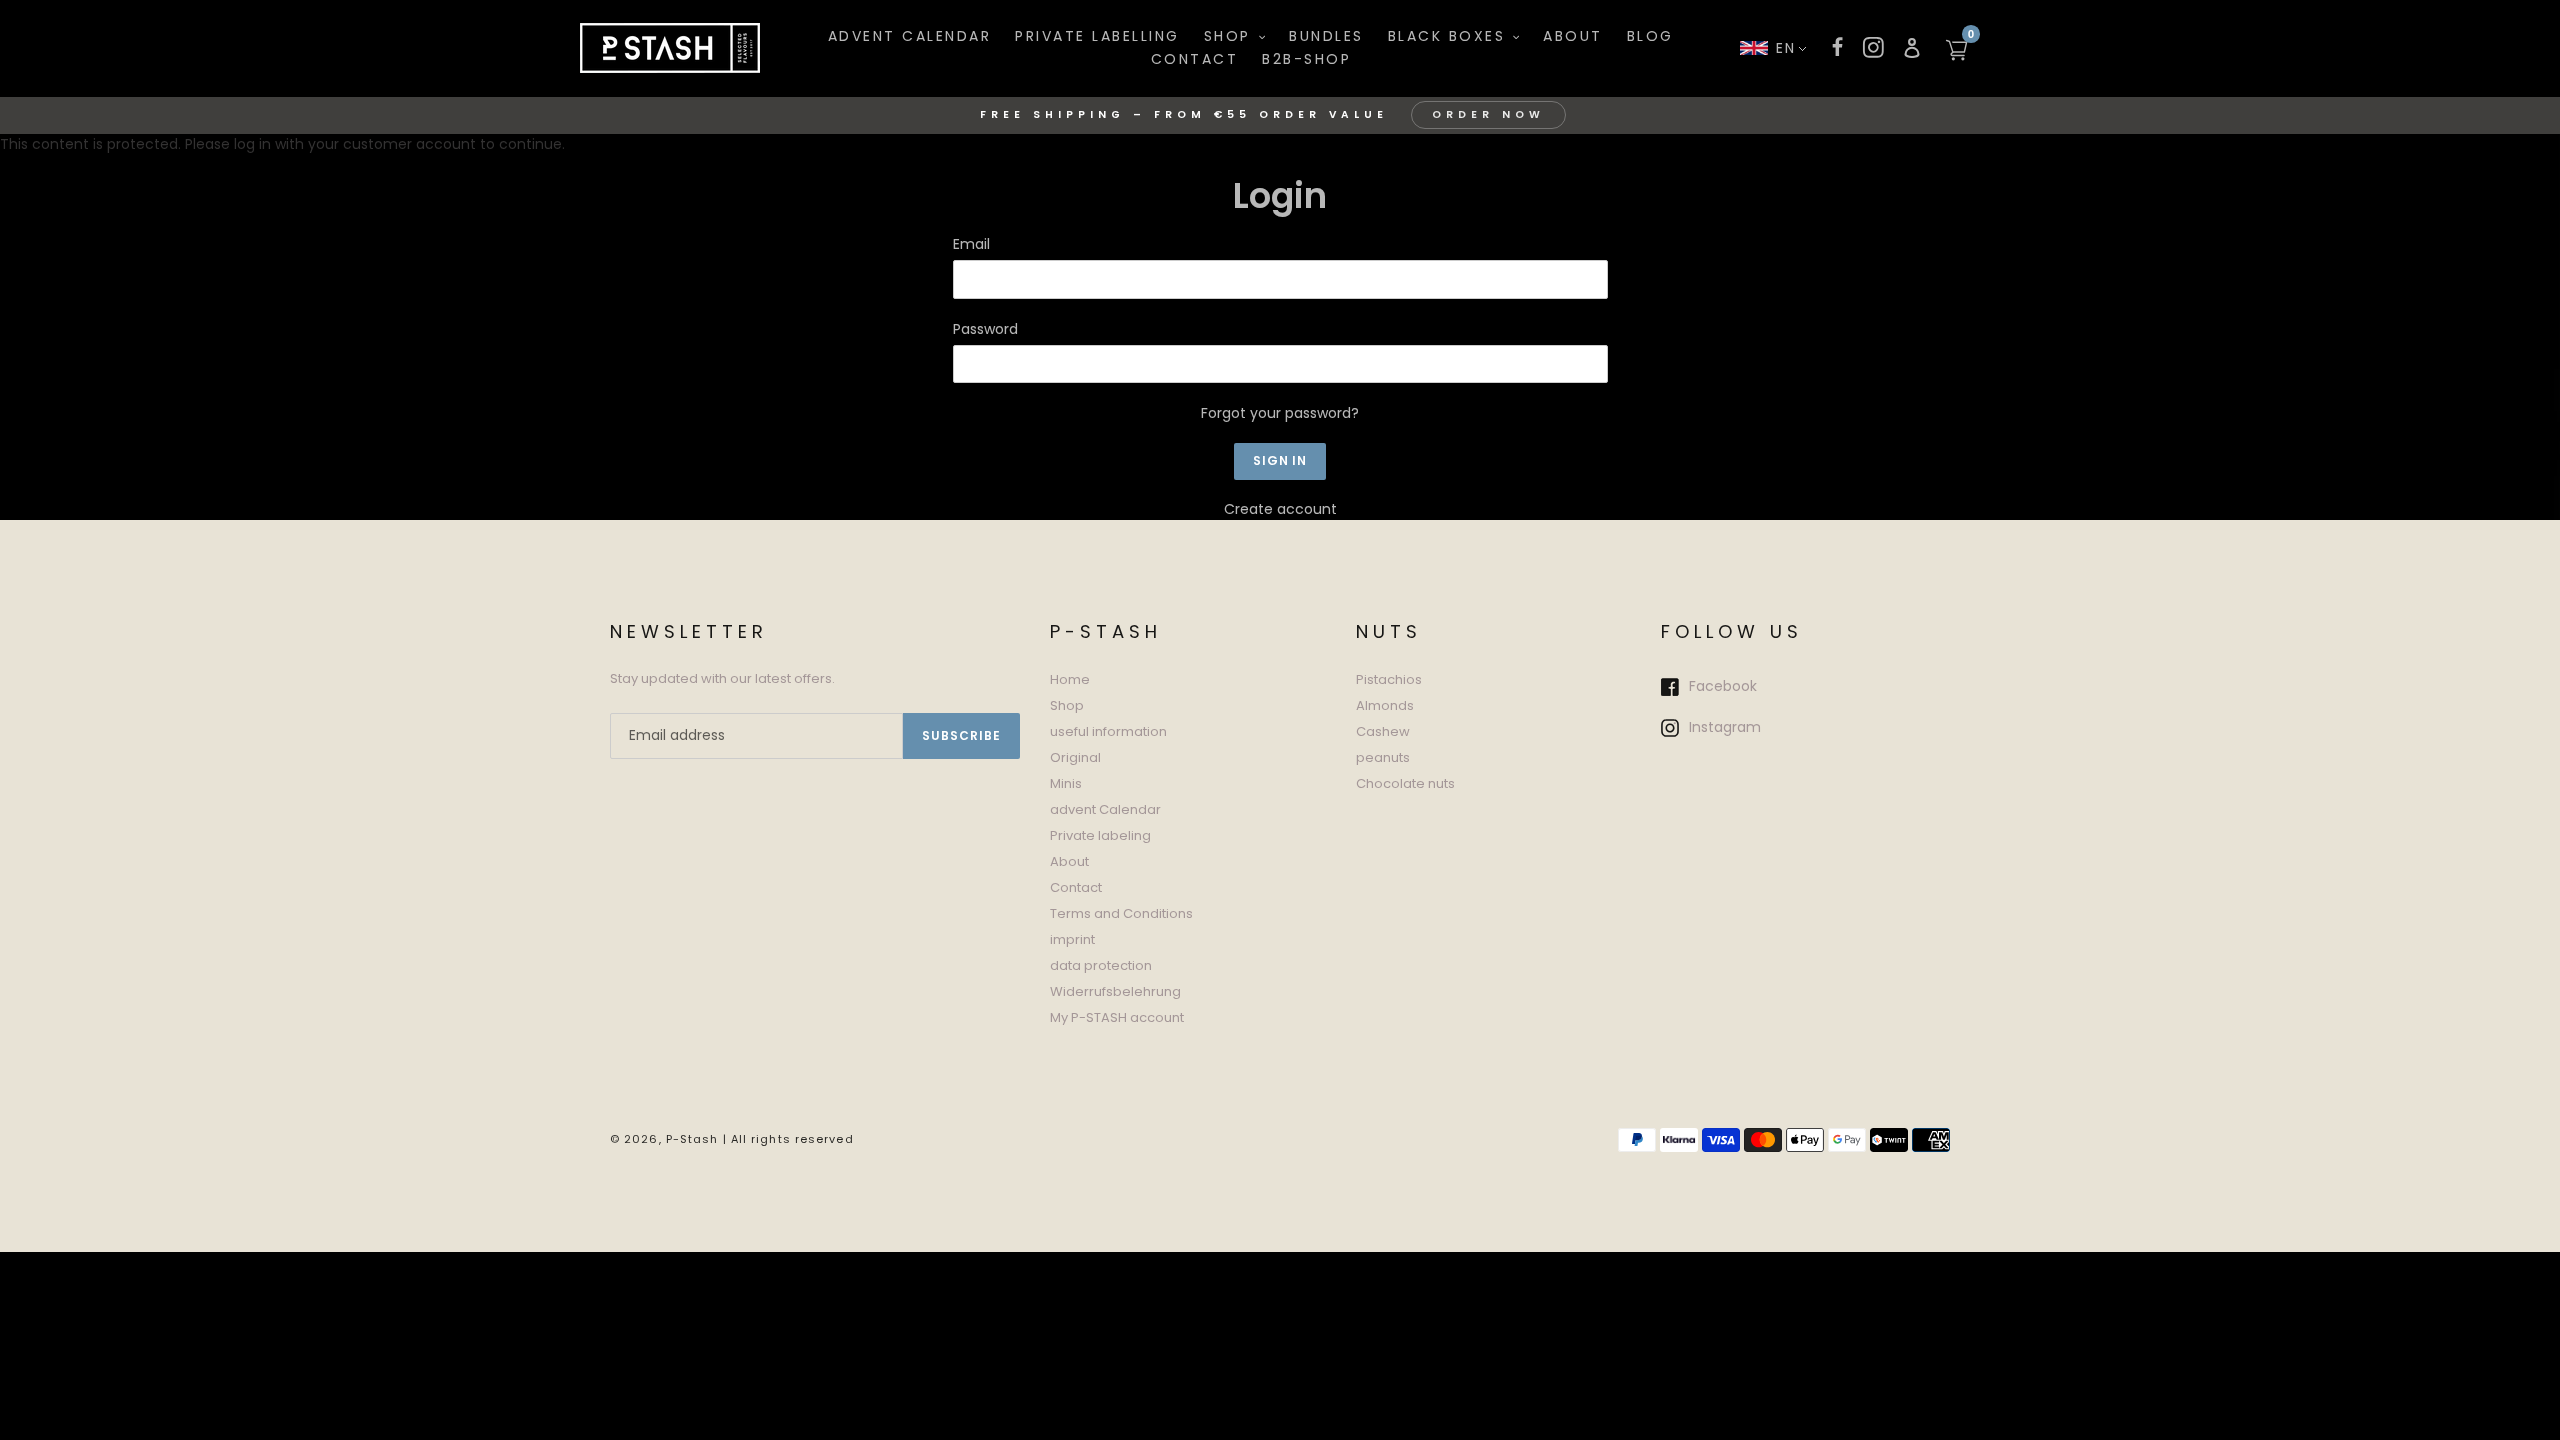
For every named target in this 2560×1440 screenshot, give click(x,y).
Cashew (1383, 731)
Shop (1067, 705)
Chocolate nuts (1405, 783)
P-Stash (692, 1139)
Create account (1280, 509)
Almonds (1385, 705)
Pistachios (1389, 679)
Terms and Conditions (1121, 913)
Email (971, 244)
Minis (1066, 783)
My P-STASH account (1117, 1017)
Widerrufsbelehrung (1115, 991)
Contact (1076, 887)
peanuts (1383, 757)
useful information (1108, 731)
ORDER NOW (1488, 114)
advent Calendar (1105, 809)
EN (1786, 48)
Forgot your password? (1280, 413)
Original (1075, 757)
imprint (1072, 939)
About (1069, 861)
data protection (1101, 965)
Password (985, 329)
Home (1070, 679)
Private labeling (1100, 835)
